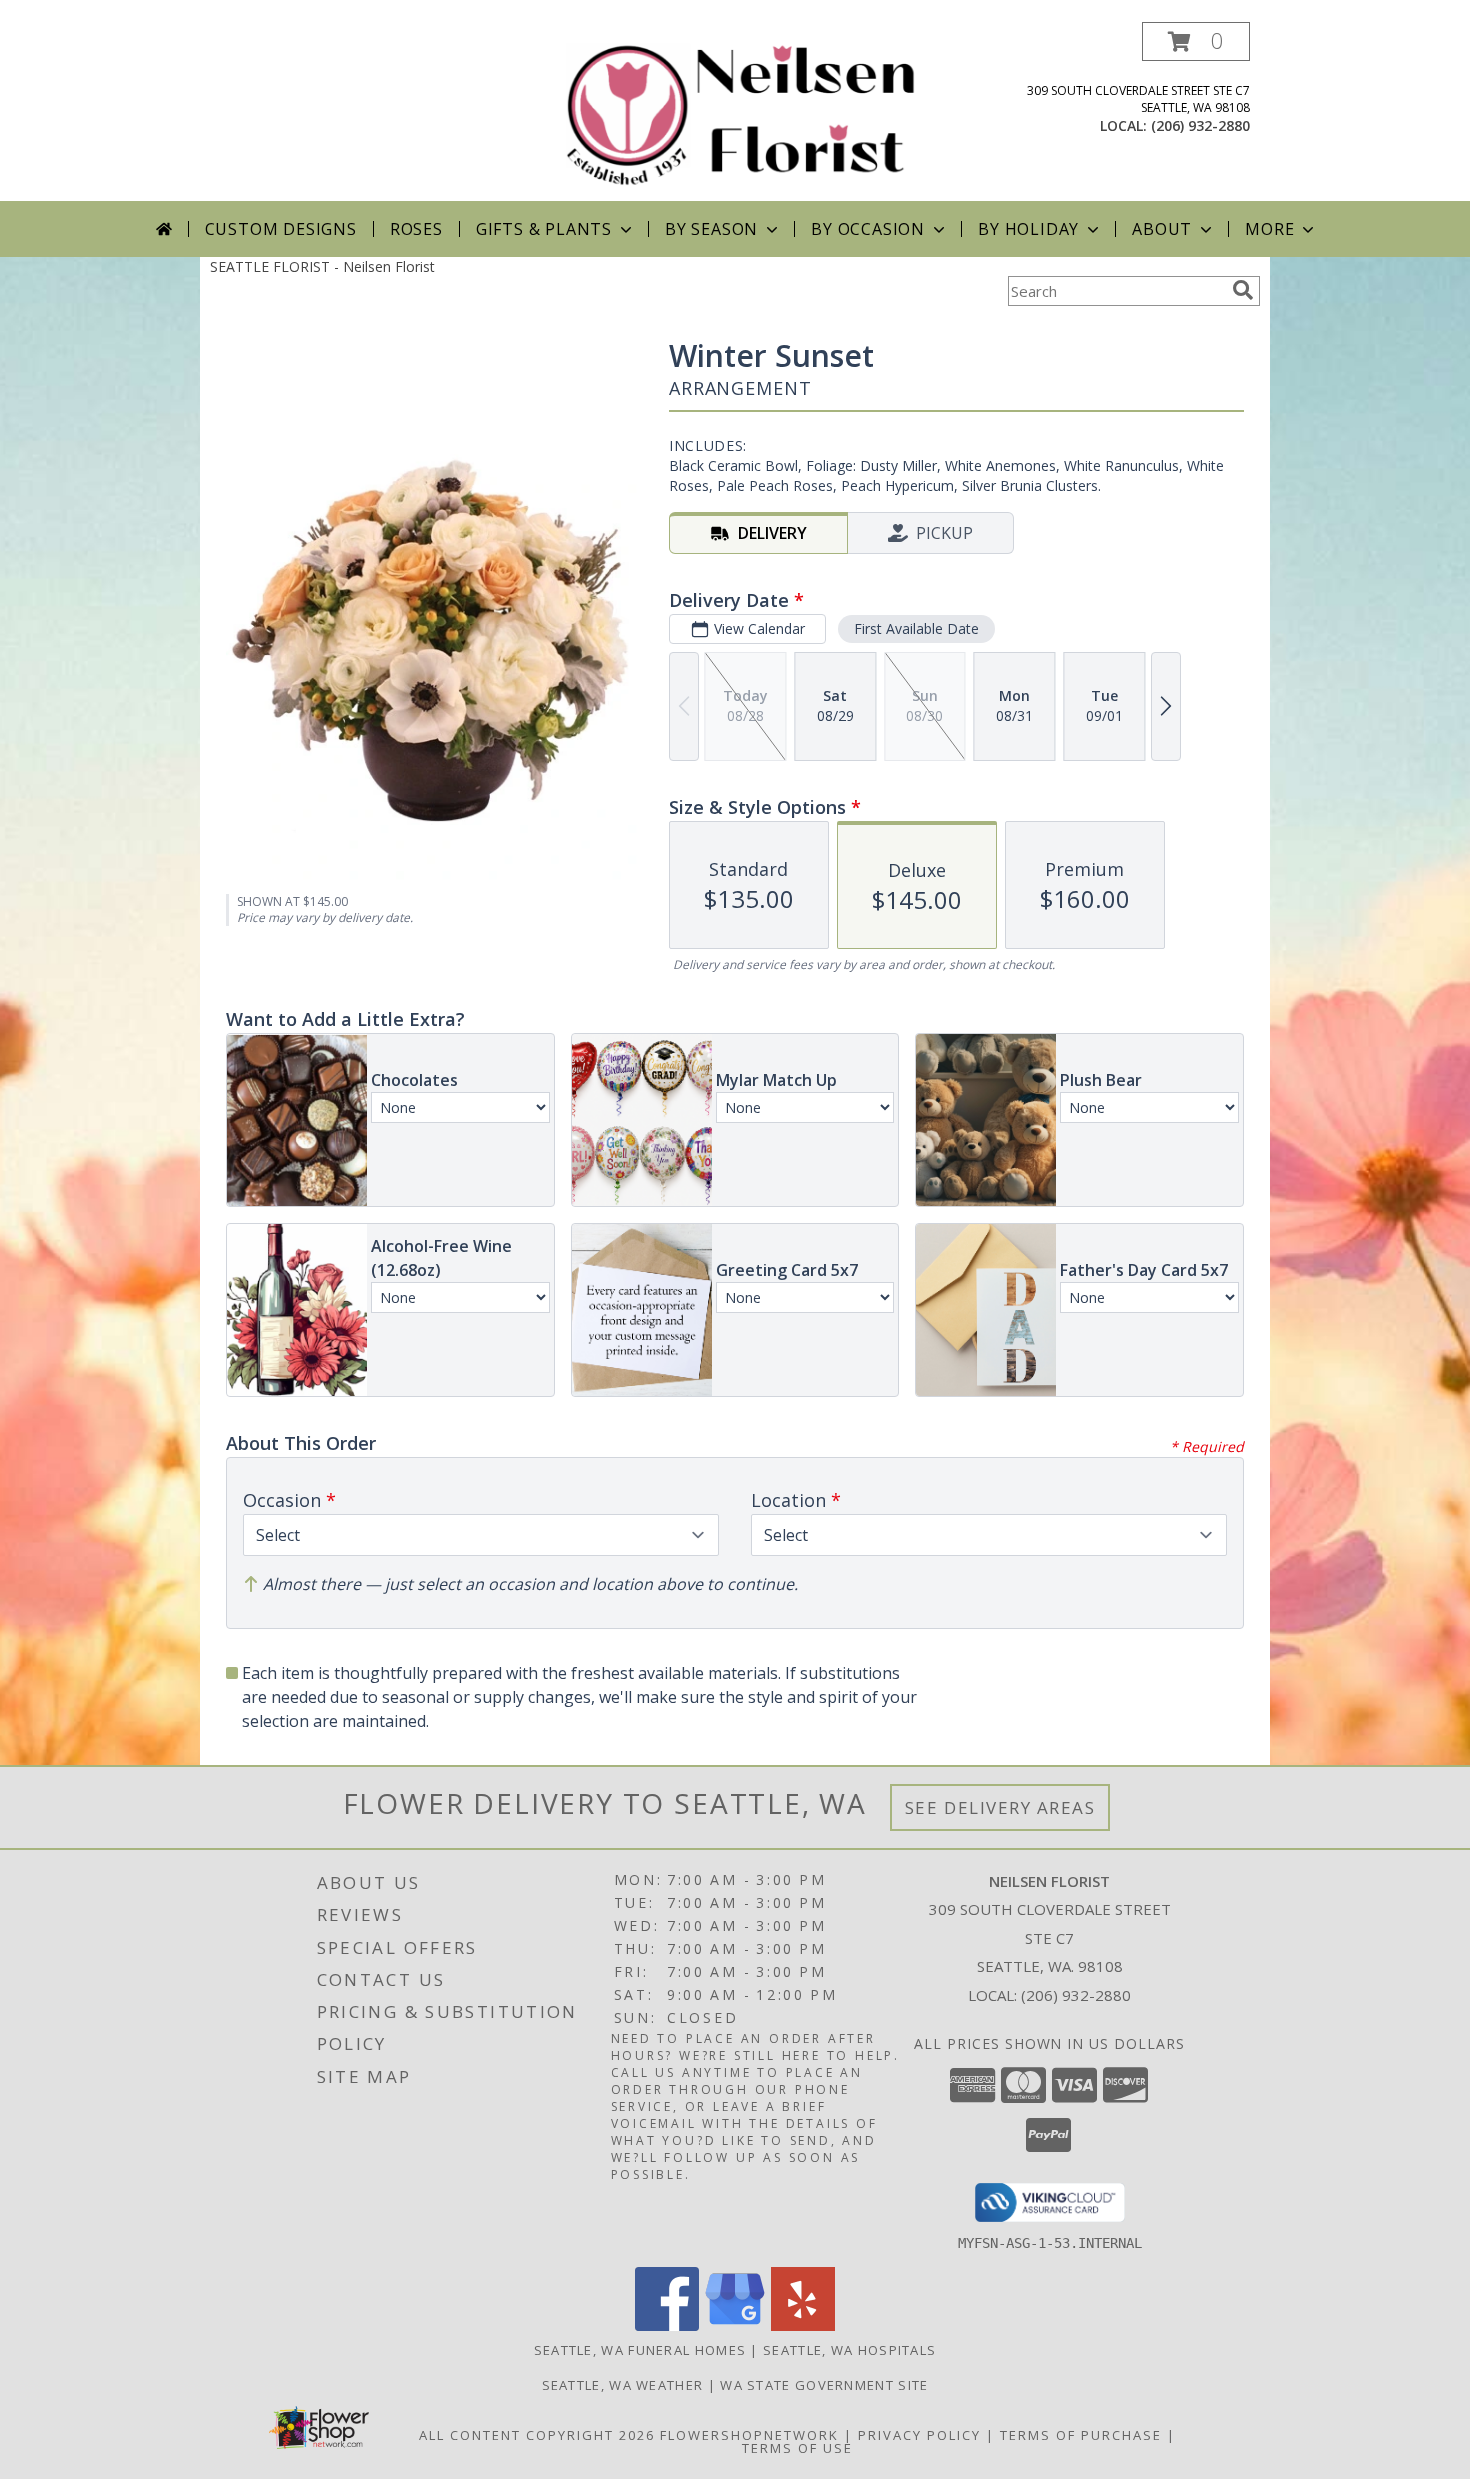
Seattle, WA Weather (623, 2385)
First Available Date (916, 628)
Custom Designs (281, 229)
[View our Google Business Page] (735, 2325)
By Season (711, 229)
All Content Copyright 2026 (537, 2435)
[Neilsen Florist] (742, 111)
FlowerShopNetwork (749, 2435)
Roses (416, 229)
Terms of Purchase (1081, 2435)
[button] (1196, 41)
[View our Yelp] (803, 2325)
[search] (1243, 290)
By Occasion (868, 229)
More (1269, 229)
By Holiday (1028, 229)
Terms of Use (797, 2448)
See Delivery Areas (1000, 1807)
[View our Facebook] (667, 2325)
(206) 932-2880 (1200, 125)
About (1162, 229)
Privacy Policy (919, 2435)
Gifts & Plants (544, 229)
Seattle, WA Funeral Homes (640, 2350)
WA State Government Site (824, 2385)
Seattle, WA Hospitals (849, 2350)
